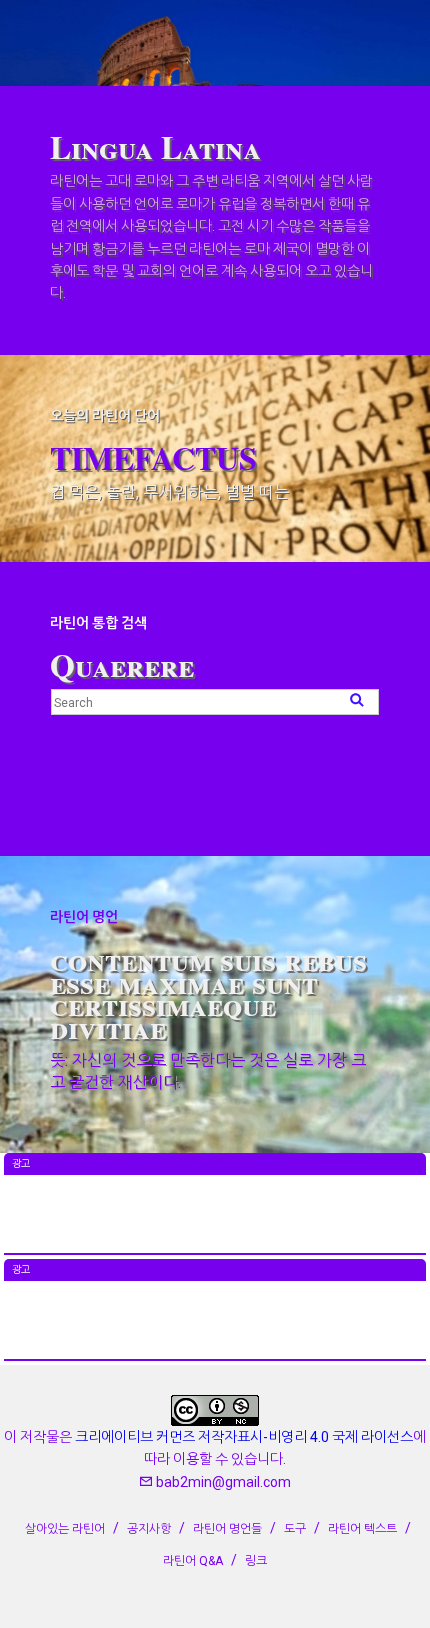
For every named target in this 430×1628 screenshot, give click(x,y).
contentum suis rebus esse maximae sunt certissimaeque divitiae (208, 992)
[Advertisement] (214, 1225)
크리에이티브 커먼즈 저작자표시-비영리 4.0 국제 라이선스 (244, 1437)
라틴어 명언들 (227, 1529)
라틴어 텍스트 (362, 1529)
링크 (256, 1561)
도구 (295, 1529)
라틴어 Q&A (193, 1561)
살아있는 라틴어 (65, 1529)
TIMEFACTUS (153, 457)
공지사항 (149, 1529)
